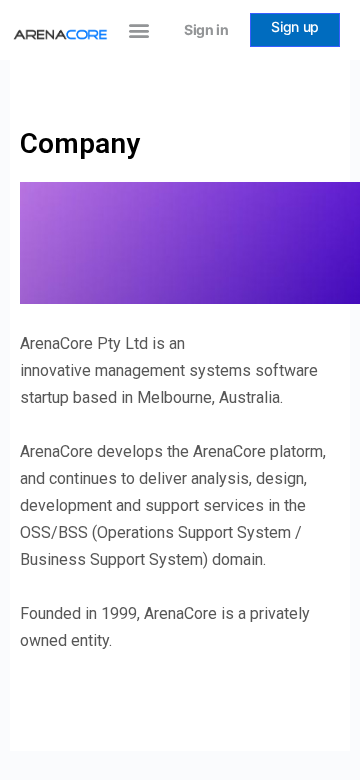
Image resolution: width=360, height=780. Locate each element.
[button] (138, 30)
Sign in (206, 29)
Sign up (295, 26)
